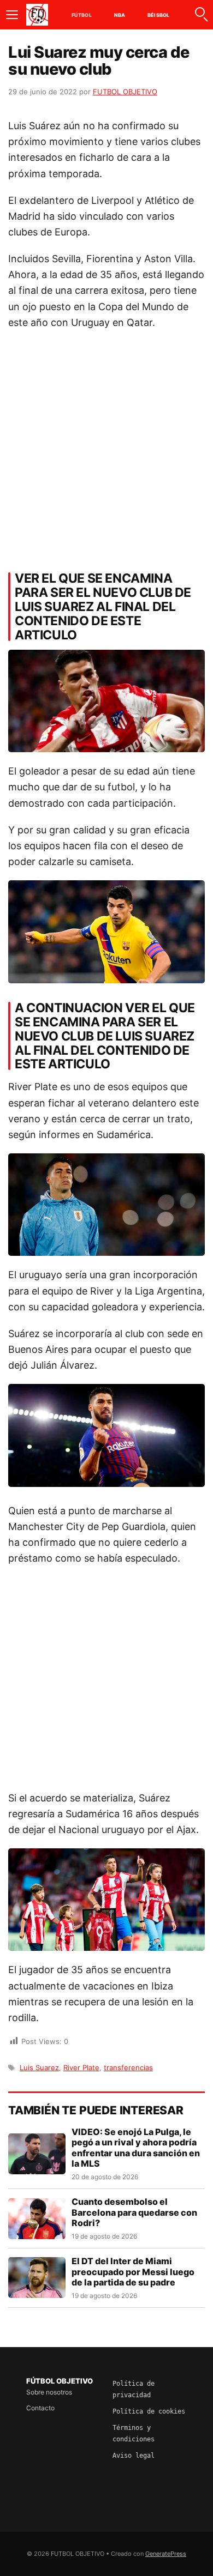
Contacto (40, 2408)
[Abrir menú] (12, 15)
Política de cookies (149, 2411)
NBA (120, 15)
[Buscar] (201, 15)
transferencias (128, 2067)
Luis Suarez (39, 2067)
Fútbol (82, 15)
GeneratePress (166, 2554)
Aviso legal (134, 2456)
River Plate (81, 2067)
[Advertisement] (106, 448)
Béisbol (158, 15)
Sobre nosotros (49, 2392)
